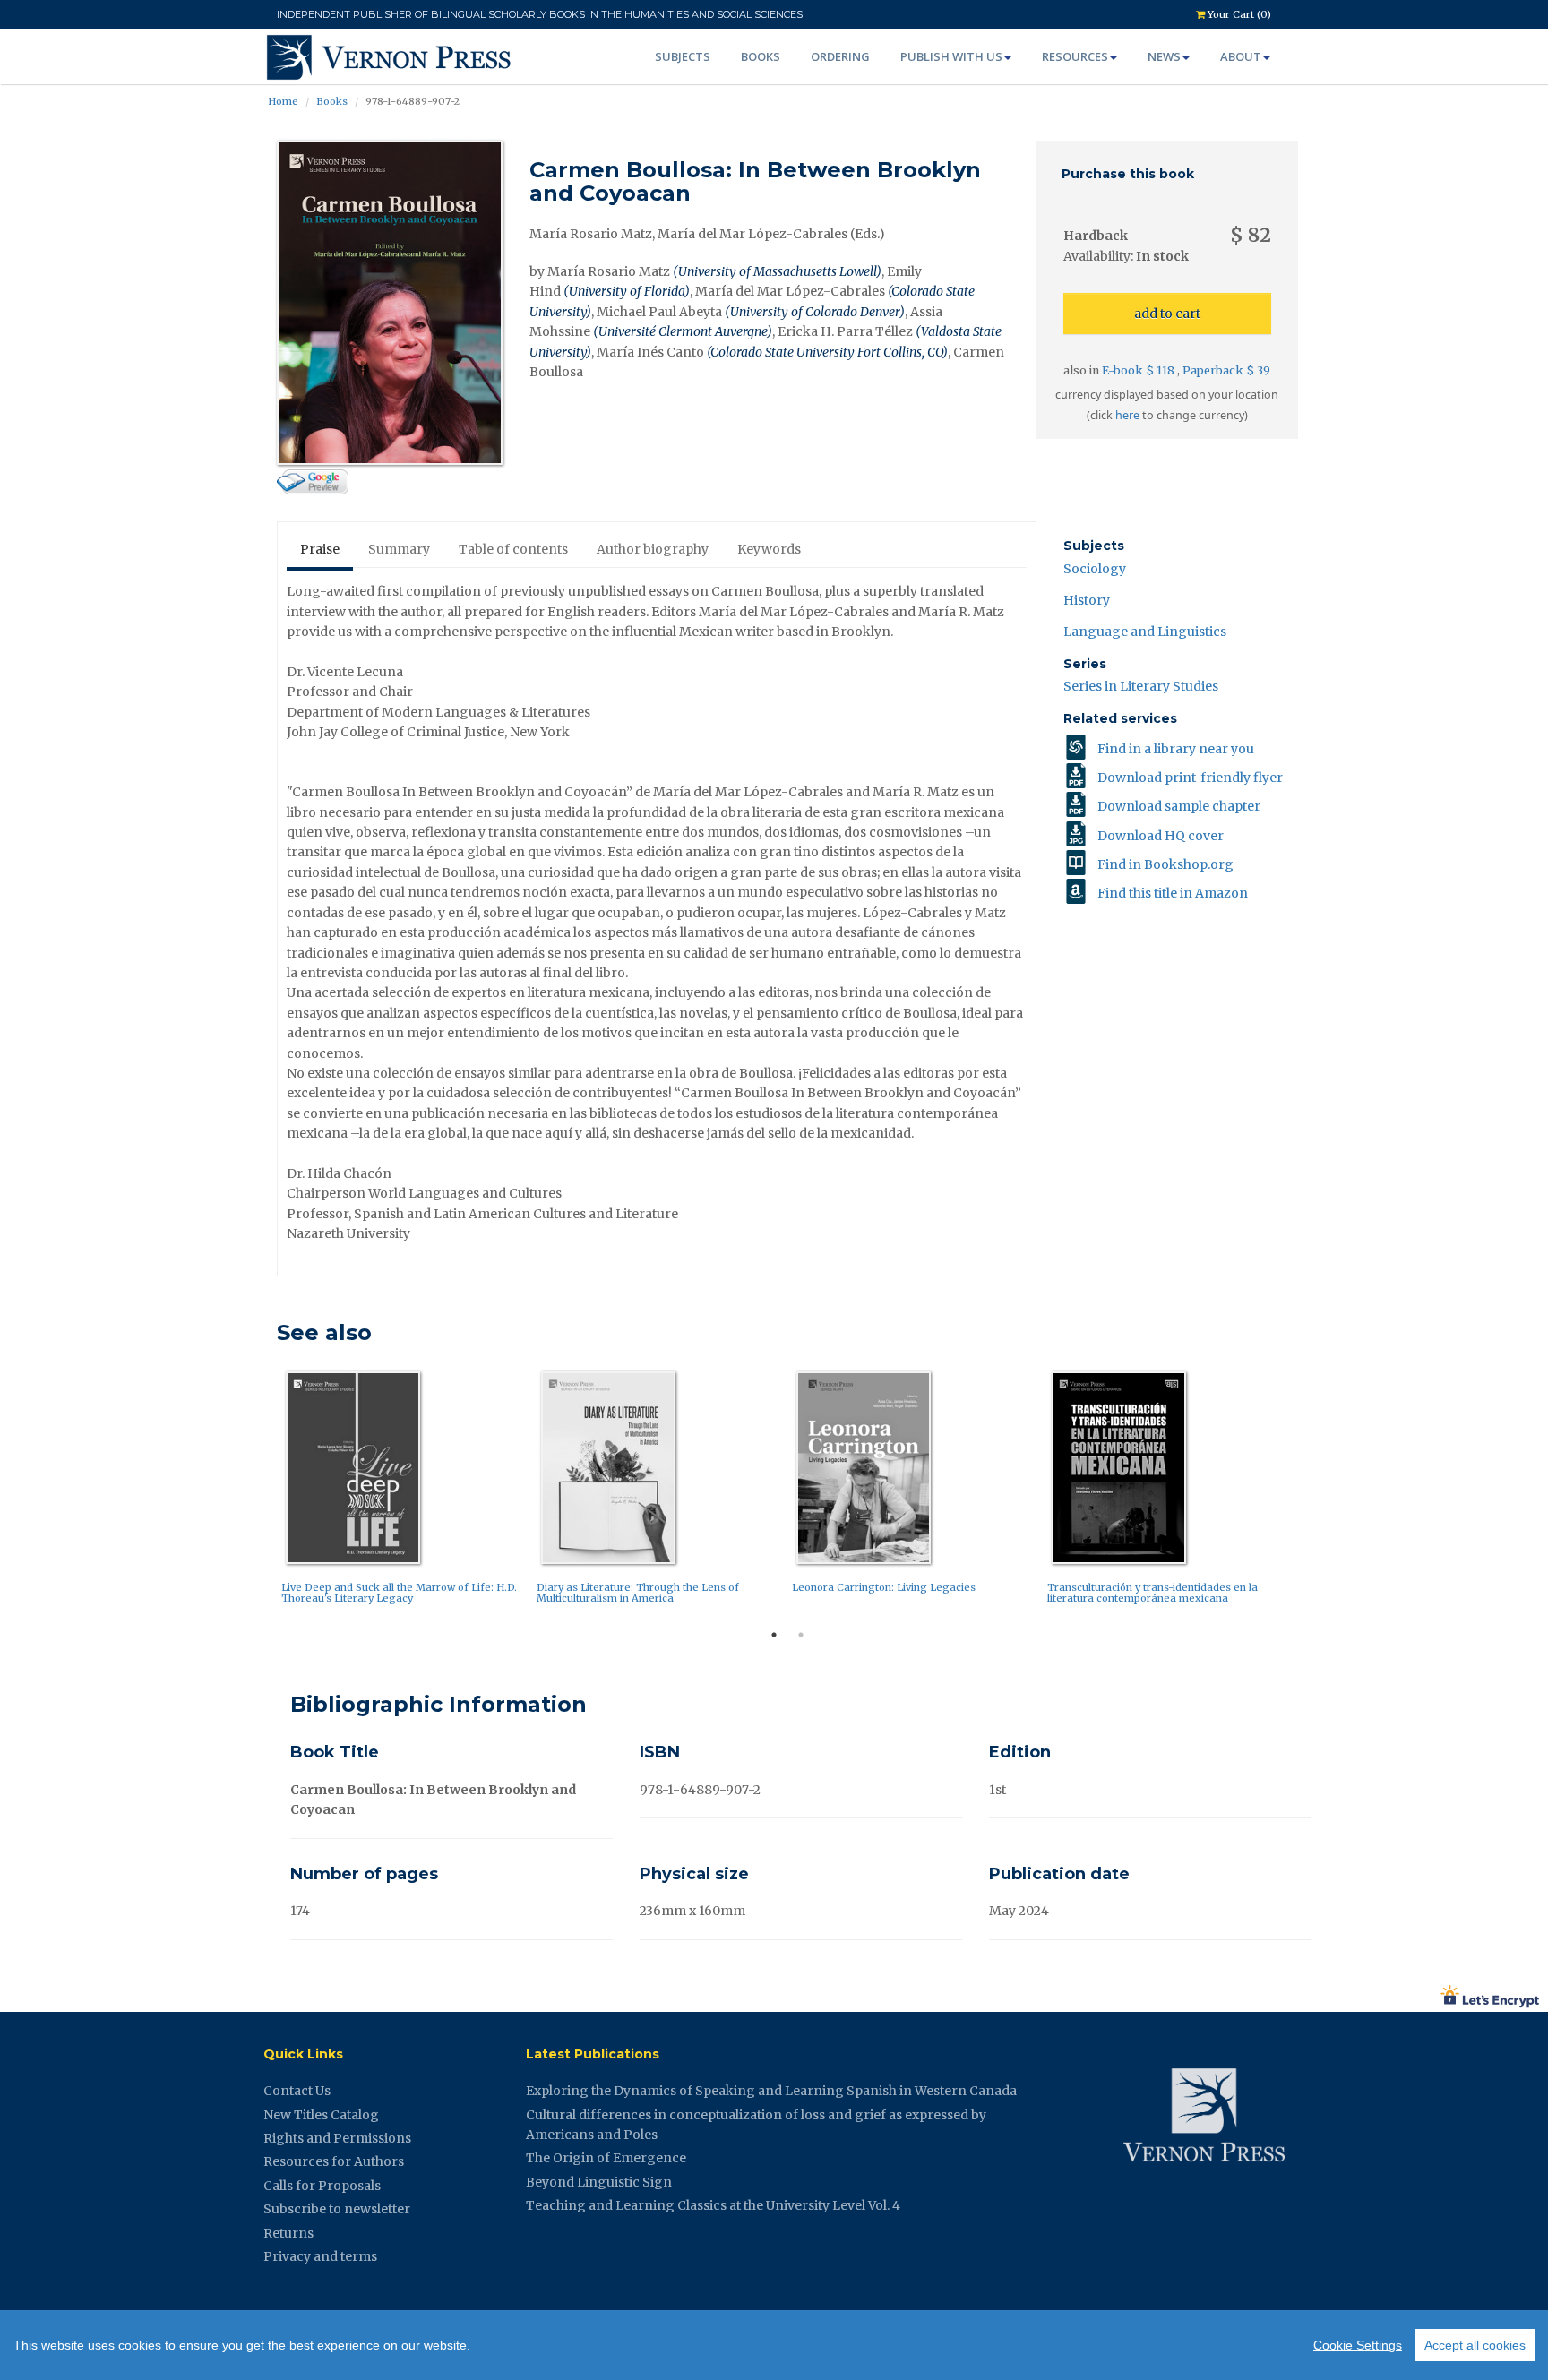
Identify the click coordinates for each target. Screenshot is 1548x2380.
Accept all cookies (1475, 2345)
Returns (288, 2233)
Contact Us (297, 2091)
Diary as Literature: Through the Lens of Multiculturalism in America (638, 1593)
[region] (774, 2345)
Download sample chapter (1179, 806)
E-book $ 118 (1139, 370)
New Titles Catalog (321, 2115)
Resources (1075, 56)
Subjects (683, 56)
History (1087, 600)
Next (1311, 1492)
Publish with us (951, 56)
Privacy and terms (320, 2256)
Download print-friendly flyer (1190, 778)
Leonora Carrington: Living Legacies (884, 1587)
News (1164, 56)
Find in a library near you (1176, 749)
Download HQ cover (1161, 836)
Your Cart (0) (1238, 14)
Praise (320, 549)
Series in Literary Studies (1141, 686)
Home (283, 101)
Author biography (653, 549)
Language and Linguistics (1145, 632)
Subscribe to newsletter (337, 2209)
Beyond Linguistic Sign (599, 2182)
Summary (399, 549)
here (1127, 415)
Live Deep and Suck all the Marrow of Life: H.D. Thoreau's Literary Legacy (399, 1593)
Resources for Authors (334, 2161)
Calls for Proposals (322, 2186)
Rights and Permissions (337, 2138)
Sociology (1095, 569)
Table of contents (513, 549)
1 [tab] (774, 1635)
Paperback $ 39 (1226, 370)
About (1241, 56)
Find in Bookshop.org (1165, 864)
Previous (263, 1492)
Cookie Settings (1358, 2345)
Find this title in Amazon (1173, 893)
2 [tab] (801, 1635)
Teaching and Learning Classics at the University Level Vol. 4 (713, 2205)
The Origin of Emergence (606, 2158)
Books (761, 56)
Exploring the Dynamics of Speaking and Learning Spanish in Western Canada (771, 2091)
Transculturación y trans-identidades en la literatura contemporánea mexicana (1152, 1593)
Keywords (769, 549)
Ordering (840, 56)
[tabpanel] (404, 1492)
